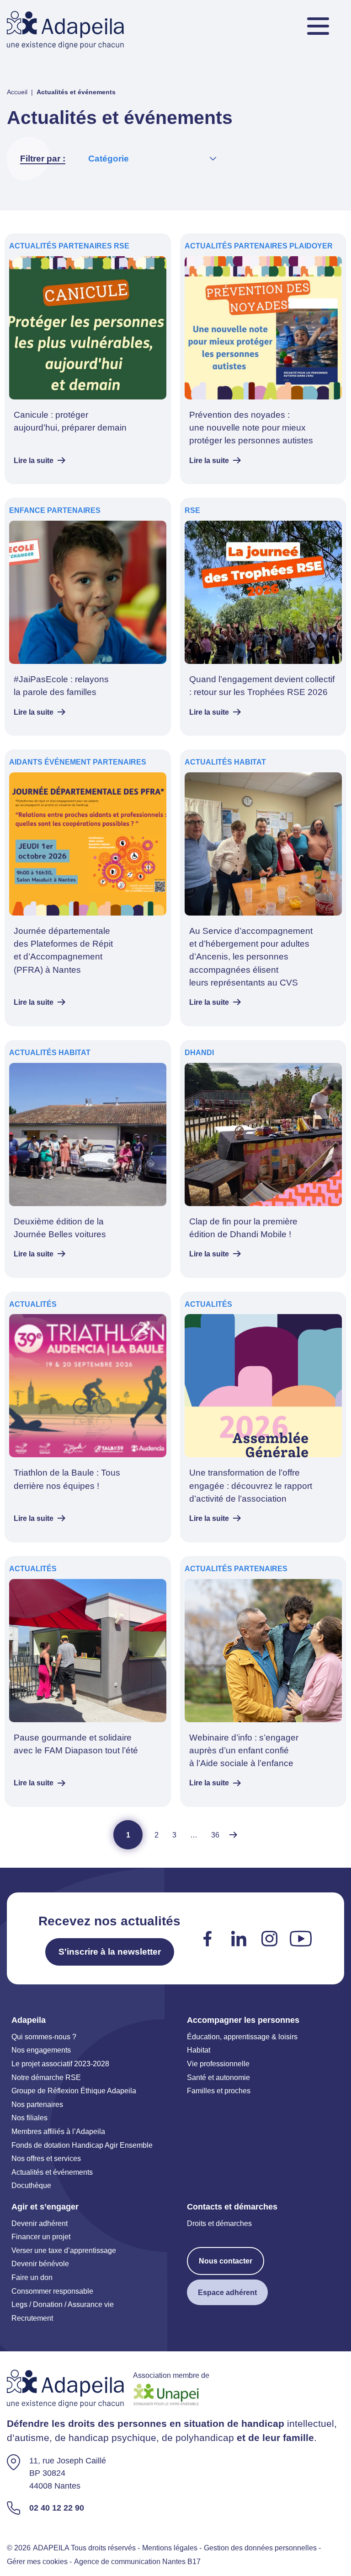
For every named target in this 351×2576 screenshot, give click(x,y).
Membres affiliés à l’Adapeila (58, 2131)
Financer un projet (41, 2236)
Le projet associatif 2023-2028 (60, 2064)
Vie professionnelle (218, 2064)
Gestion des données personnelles (260, 2548)
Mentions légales (170, 2548)
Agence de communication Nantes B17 (137, 2561)
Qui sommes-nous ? (44, 2037)
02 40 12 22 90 (57, 2507)
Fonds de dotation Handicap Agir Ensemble (82, 2145)
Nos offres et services (46, 2158)
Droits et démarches (219, 2223)
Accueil (17, 92)
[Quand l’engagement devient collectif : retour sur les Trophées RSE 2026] (263, 617)
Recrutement (32, 2318)
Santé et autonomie (218, 2077)
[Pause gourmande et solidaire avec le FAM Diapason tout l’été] (88, 1681)
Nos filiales (29, 2118)
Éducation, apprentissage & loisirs (242, 2037)
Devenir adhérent (40, 2223)
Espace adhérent (227, 2292)
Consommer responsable (52, 2291)
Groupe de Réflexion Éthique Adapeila (74, 2091)
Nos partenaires (37, 2104)
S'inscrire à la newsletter (110, 1952)
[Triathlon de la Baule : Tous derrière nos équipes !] (88, 1417)
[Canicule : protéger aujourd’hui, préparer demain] (88, 359)
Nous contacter (226, 2261)
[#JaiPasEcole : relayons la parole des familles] (88, 617)
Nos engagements (41, 2050)
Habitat (199, 2050)
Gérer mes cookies (37, 2561)
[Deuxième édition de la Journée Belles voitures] (88, 1159)
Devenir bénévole (40, 2263)
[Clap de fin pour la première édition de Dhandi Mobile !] (263, 1159)
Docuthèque (31, 2185)
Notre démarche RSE (46, 2077)
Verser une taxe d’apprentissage (64, 2250)
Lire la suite (34, 460)
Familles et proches (219, 2091)
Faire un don (32, 2277)
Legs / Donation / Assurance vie (63, 2304)
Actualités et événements (52, 2172)
